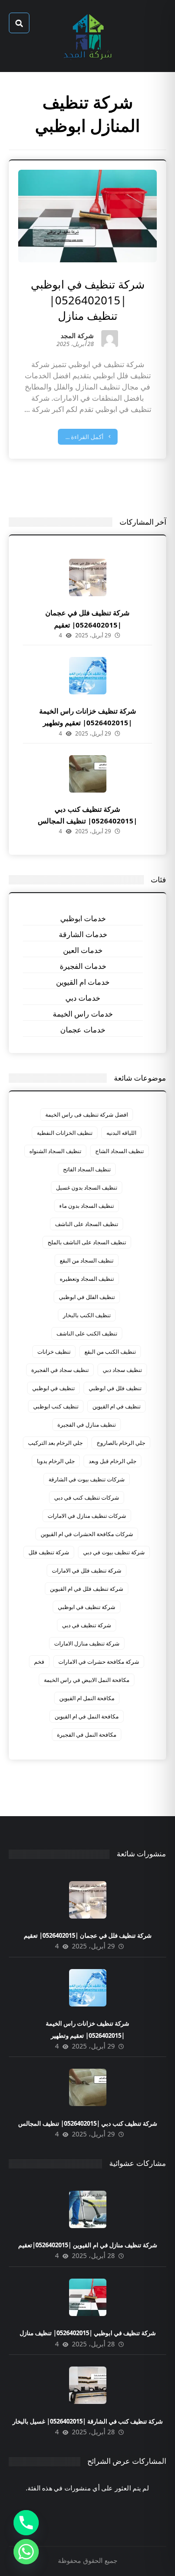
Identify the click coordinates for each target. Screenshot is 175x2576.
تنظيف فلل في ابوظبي (115, 1388)
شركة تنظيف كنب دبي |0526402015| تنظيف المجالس (88, 2123)
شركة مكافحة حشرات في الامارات (99, 1662)
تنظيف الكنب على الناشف (87, 1333)
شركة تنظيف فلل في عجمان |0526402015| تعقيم (88, 1935)
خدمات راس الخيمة (83, 1014)
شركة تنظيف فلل (49, 1552)
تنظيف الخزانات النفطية (65, 1133)
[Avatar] (110, 339)
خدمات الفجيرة (83, 966)
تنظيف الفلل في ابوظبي (87, 1297)
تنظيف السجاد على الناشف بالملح (87, 1242)
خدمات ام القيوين (83, 982)
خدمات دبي (83, 998)
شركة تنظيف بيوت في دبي (114, 1552)
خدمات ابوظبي (83, 918)
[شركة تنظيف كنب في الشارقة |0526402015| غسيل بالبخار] (88, 2385)
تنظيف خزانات (54, 1352)
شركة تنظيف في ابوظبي (87, 1607)
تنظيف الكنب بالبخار (87, 1315)
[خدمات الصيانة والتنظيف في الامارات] (88, 36)
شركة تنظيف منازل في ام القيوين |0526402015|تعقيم (88, 2245)
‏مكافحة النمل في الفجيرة (87, 1735)
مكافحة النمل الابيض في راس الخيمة (87, 1680)
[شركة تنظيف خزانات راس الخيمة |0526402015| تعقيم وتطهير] (88, 676)
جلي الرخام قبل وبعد (112, 1461)
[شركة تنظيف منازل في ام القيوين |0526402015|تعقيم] (88, 2209)
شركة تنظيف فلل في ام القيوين (87, 1589)
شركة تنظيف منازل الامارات (87, 1643)
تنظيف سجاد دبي (122, 1370)
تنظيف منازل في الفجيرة (87, 1425)
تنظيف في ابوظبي (53, 1388)
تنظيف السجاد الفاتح (87, 1169)
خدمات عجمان (83, 1030)
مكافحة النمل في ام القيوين (87, 1716)
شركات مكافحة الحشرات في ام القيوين (87, 1534)
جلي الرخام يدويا (56, 1461)
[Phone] (26, 2523)
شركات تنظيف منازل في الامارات (87, 1516)
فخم (39, 1662)
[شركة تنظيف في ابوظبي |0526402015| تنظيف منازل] (88, 2297)
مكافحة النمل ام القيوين (87, 1698)
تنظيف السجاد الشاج (119, 1151)
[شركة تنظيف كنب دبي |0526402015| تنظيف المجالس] (88, 774)
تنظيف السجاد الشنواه (55, 1151)
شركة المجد (77, 336)
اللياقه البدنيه (121, 1133)
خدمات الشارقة (83, 934)
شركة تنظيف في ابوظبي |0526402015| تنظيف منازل (88, 2333)
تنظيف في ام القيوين (116, 1406)
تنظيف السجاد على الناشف (87, 1224)
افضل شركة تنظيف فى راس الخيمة (87, 1115)
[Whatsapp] (26, 2552)
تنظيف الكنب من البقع (110, 1352)
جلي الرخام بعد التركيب (55, 1443)
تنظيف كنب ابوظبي (56, 1406)
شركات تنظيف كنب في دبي (87, 1497)
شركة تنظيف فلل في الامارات (87, 1570)
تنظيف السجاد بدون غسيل (87, 1187)
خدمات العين (83, 950)
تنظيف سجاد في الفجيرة (60, 1370)
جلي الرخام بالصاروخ (121, 1443)
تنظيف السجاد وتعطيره (87, 1279)
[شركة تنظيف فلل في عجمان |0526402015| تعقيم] (88, 577)
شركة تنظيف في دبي (87, 1625)
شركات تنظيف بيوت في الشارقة (87, 1479)
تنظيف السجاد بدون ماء (87, 1206)
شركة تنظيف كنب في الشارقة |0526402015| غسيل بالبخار (88, 2421)
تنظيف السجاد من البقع (87, 1260)
